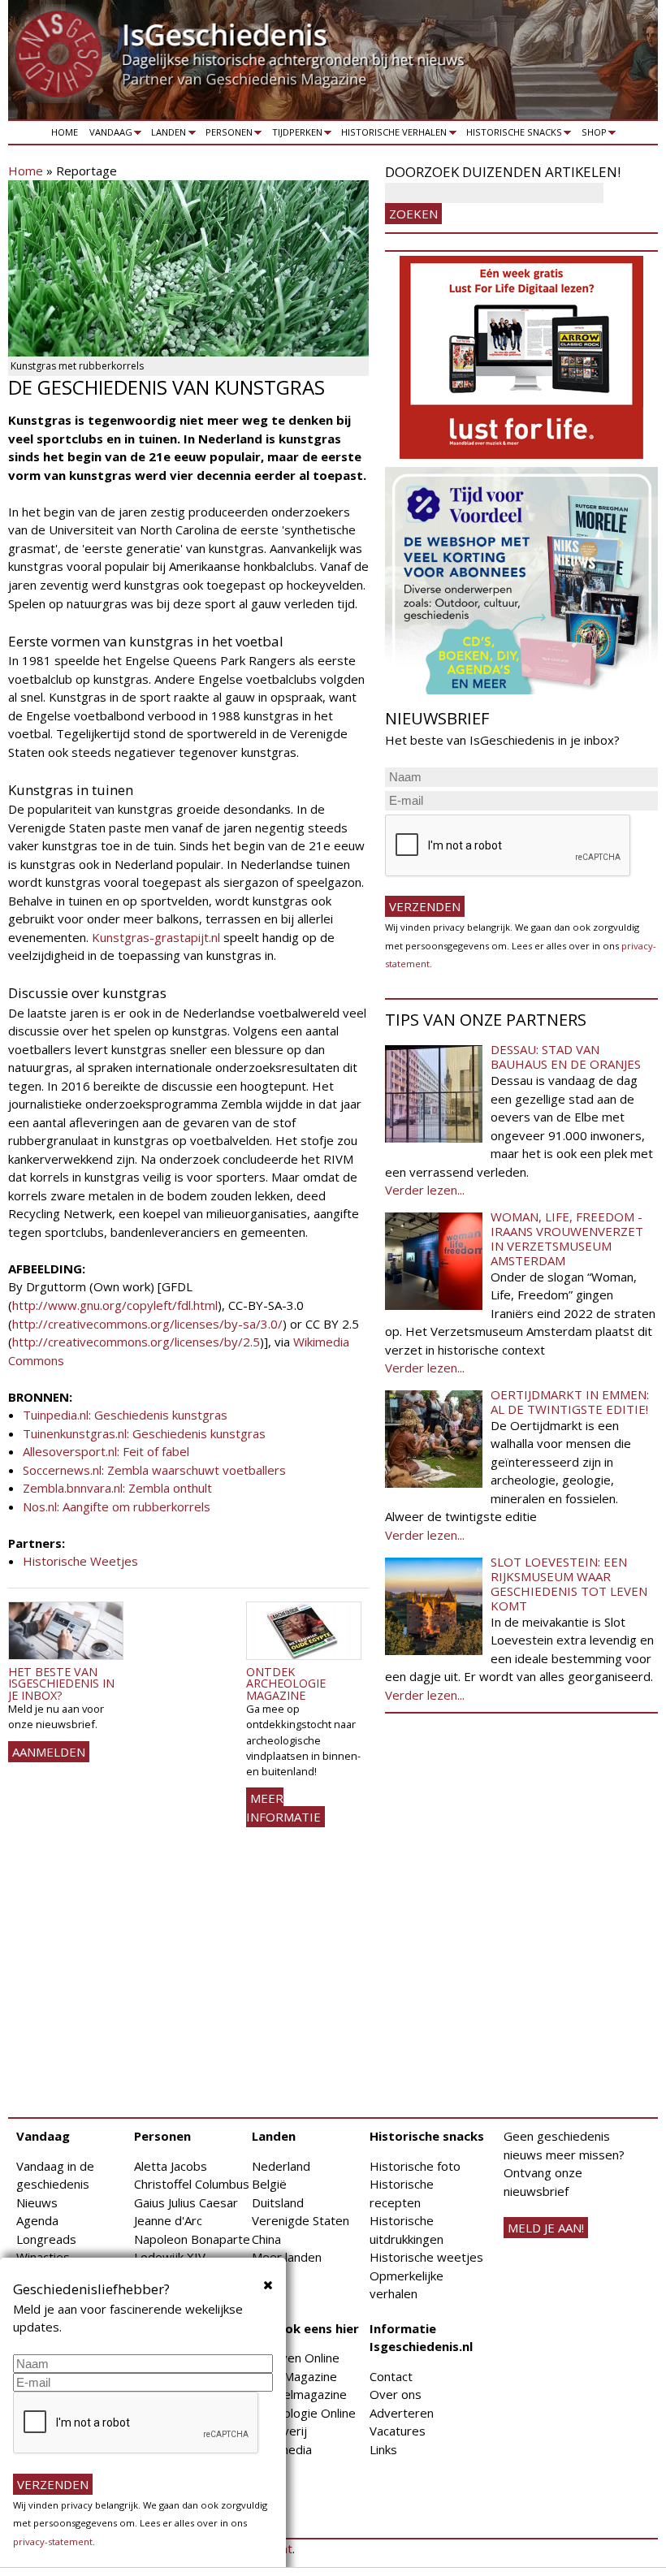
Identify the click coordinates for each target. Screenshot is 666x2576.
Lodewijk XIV (170, 2257)
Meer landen (287, 2257)
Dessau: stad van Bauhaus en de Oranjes (566, 1057)
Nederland (281, 2166)
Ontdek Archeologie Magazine (286, 1683)
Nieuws (37, 2202)
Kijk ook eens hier (305, 2328)
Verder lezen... (425, 1190)
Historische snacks (511, 135)
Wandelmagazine (299, 2394)
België (269, 2184)
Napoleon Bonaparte (192, 2239)
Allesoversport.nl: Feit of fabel (106, 1451)
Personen (226, 135)
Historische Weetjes (80, 1561)
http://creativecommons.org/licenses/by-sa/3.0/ (147, 1324)
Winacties (43, 2257)
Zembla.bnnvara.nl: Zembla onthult (117, 1488)
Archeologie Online (304, 2413)
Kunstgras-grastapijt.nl (156, 937)
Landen (166, 135)
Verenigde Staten (301, 2220)
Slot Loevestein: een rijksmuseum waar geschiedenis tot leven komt (569, 1584)
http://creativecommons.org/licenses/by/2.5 (136, 1342)
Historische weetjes (426, 2257)
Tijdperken (294, 135)
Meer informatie (283, 1807)
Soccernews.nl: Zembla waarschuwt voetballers (154, 1470)
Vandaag (108, 135)
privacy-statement (53, 2541)
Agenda (37, 2220)
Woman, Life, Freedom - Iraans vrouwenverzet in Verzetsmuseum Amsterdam (567, 1238)
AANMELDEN (49, 1752)
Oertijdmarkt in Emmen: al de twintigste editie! (570, 1402)
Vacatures (398, 2431)
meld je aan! (546, 2228)
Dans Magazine (294, 2376)
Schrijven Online (296, 2358)
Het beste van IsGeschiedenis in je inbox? (61, 1683)
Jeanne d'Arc (168, 2220)
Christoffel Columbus (192, 2184)
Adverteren (402, 2413)
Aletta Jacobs (171, 2166)
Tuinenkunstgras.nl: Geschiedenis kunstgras (144, 1433)
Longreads (46, 2239)
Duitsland (278, 2202)
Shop (591, 135)
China (266, 2239)
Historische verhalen (392, 135)
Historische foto (415, 2166)
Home (65, 132)
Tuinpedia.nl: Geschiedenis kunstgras (125, 1415)
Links (383, 2449)
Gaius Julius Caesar (186, 2202)
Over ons (396, 2394)
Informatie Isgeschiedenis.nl (421, 2338)
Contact (391, 2376)
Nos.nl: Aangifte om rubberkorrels (117, 1506)
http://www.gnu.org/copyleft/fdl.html (115, 1305)
